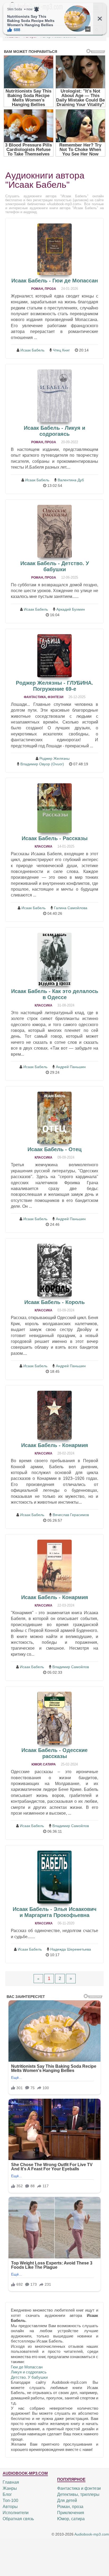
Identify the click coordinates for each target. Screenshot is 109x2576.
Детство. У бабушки (29, 2377)
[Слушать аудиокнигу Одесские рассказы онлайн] (54, 1718)
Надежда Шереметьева (71, 1949)
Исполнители (16, 2513)
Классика (44, 847)
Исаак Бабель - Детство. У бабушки (55, 566)
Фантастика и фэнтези (79, 2488)
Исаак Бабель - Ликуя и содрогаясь (54, 431)
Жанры (10, 2488)
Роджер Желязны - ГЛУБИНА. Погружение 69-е (54, 686)
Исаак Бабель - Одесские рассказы (54, 1753)
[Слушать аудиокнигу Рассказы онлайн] (54, 808)
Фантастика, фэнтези (44, 697)
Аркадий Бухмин (71, 609)
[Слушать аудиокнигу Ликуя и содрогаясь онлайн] (54, 396)
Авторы (10, 2507)
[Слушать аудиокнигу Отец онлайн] (54, 1118)
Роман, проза (44, 289)
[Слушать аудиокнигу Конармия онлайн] (54, 1415)
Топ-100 (10, 2500)
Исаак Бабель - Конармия (55, 1445)
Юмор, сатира (44, 1764)
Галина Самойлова (71, 908)
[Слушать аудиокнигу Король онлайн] (54, 1270)
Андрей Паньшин (71, 1067)
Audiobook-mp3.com (92, 2534)
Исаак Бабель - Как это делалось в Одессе (55, 994)
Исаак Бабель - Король (54, 1302)
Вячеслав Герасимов (71, 1515)
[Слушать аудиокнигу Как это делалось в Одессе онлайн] (54, 959)
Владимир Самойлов (71, 1667)
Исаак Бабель (32, 350)
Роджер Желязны (54, 758)
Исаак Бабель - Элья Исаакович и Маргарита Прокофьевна (55, 1912)
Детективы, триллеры (78, 2494)
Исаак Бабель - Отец (54, 1149)
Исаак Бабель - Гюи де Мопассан (55, 281)
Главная (11, 2482)
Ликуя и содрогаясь (29, 2372)
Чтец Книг (61, 350)
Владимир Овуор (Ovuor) (42, 764)
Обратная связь (18, 2519)
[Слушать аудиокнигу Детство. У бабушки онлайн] (54, 531)
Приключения (71, 2513)
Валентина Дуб (71, 480)
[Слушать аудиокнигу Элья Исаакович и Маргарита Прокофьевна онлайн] (54, 1877)
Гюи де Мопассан (27, 2367)
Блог (7, 2494)
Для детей (67, 2500)
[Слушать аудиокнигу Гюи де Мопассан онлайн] (54, 249)
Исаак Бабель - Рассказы (55, 838)
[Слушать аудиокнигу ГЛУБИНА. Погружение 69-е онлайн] (54, 656)
